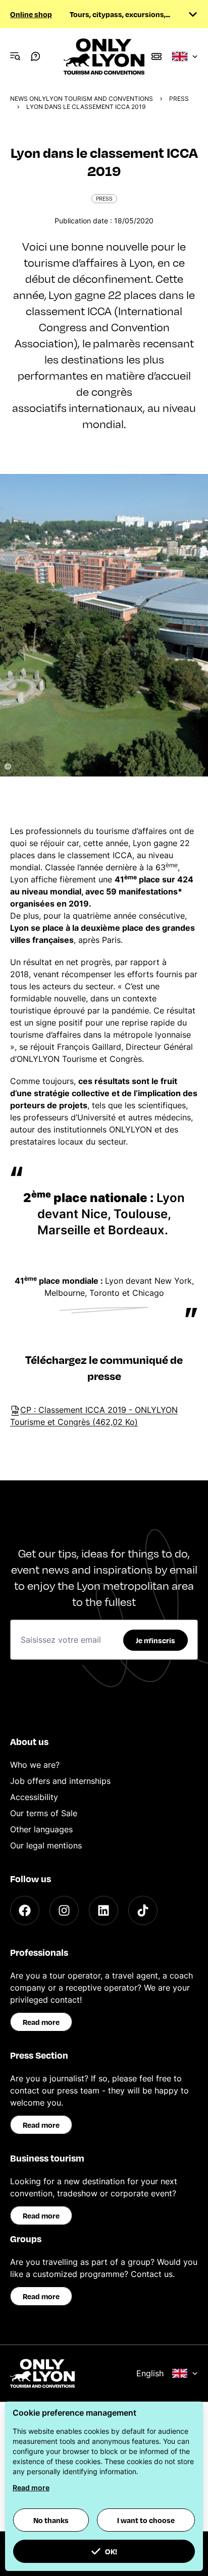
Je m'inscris (155, 1640)
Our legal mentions (46, 1845)
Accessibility (34, 1797)
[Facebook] (25, 1910)
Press (179, 99)
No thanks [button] (51, 2520)
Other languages (41, 1829)
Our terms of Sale (44, 1813)
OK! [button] (111, 2551)
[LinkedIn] (103, 1910)
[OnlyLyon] (42, 2373)
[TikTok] (143, 1910)
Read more (41, 2022)
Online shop (31, 14)
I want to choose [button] (146, 2520)
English (150, 2373)
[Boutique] (157, 56)
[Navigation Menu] (15, 56)
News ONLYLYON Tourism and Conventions (82, 99)
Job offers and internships (60, 1781)
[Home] (104, 56)
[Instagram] (64, 1910)
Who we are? (35, 1765)
